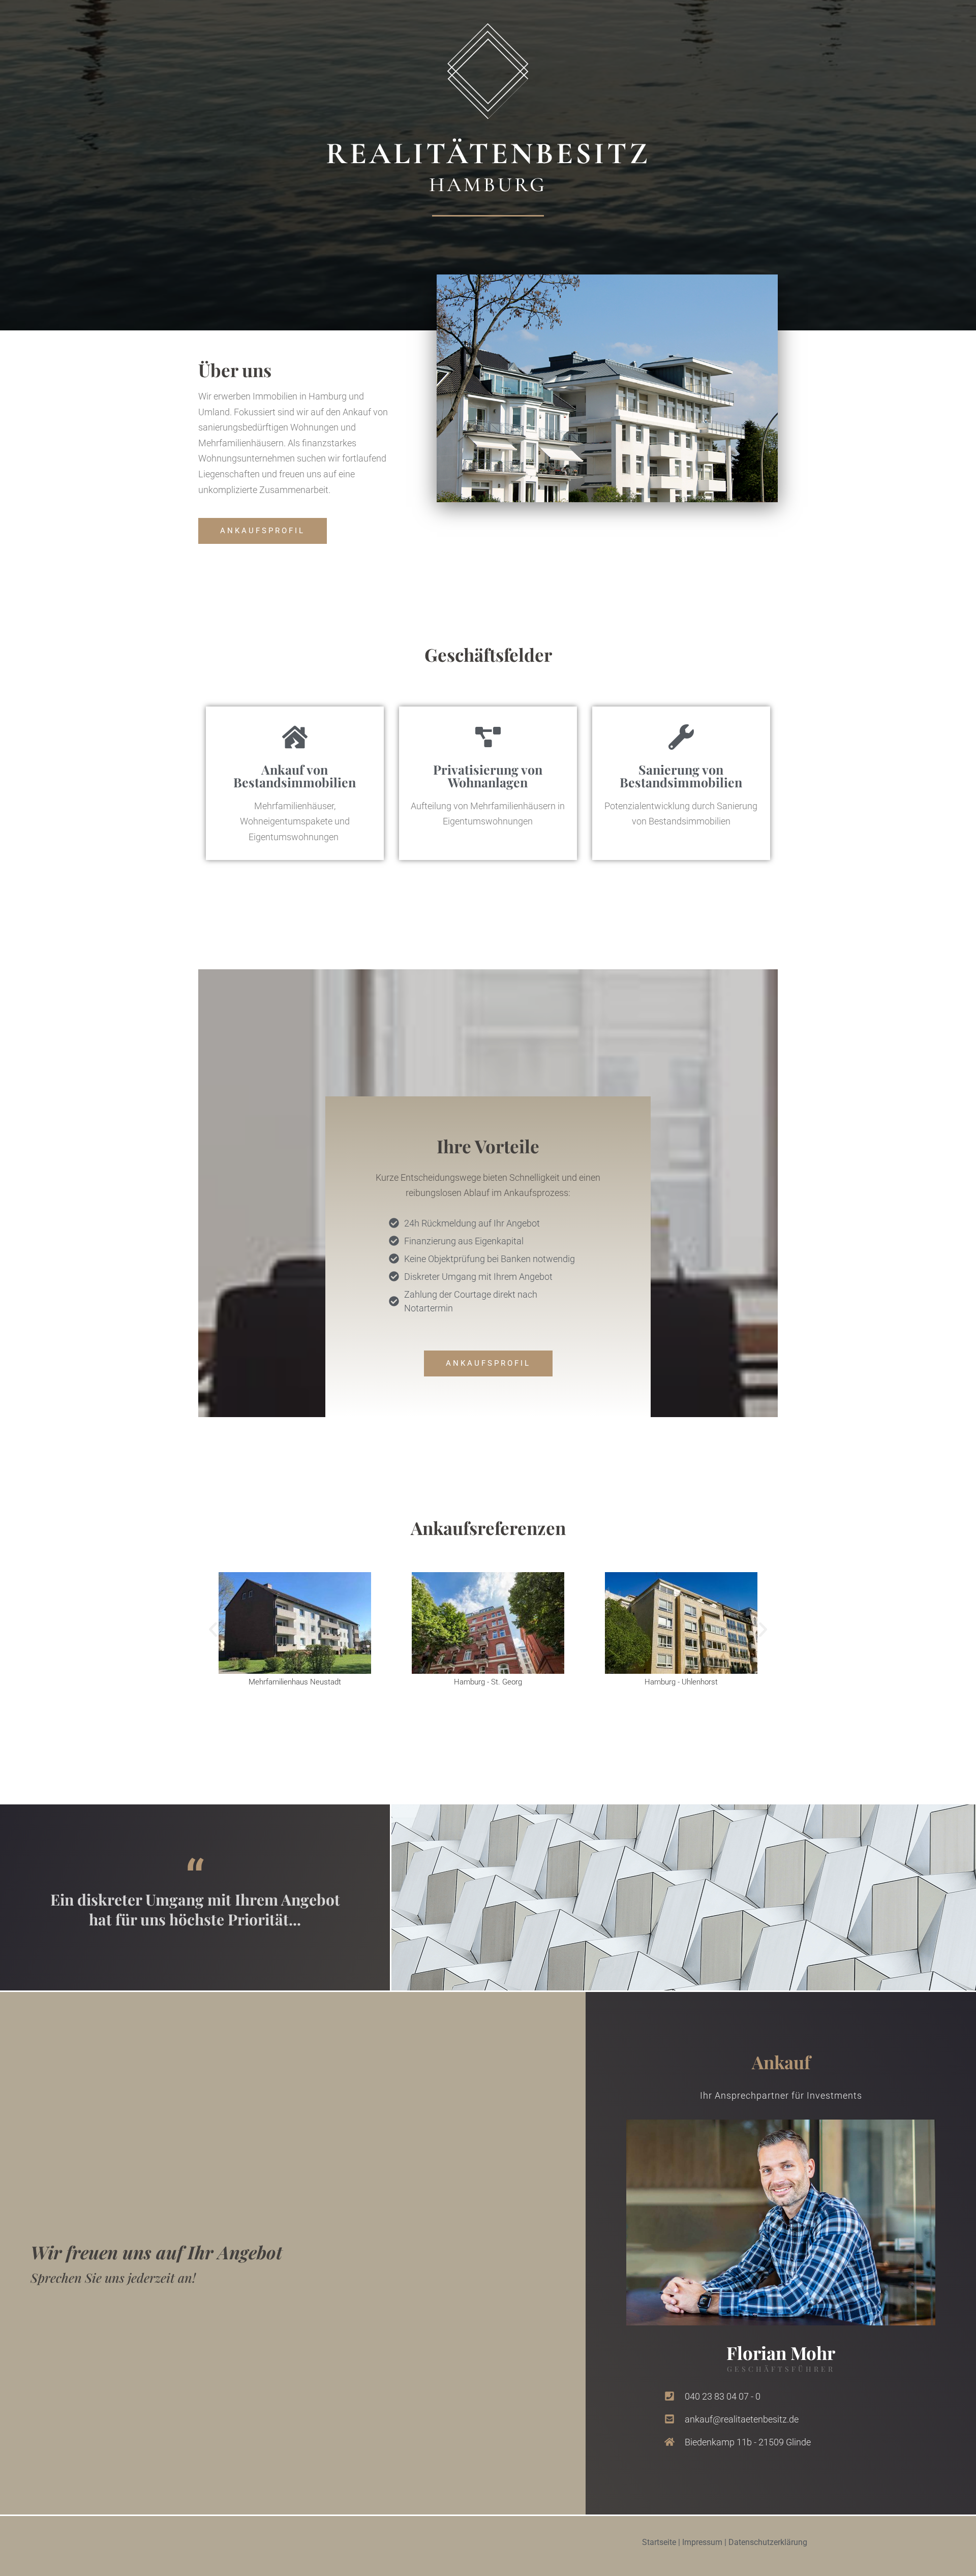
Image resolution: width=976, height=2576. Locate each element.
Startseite (659, 2542)
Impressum (702, 2542)
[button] (213, 1630)
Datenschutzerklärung (768, 2542)
